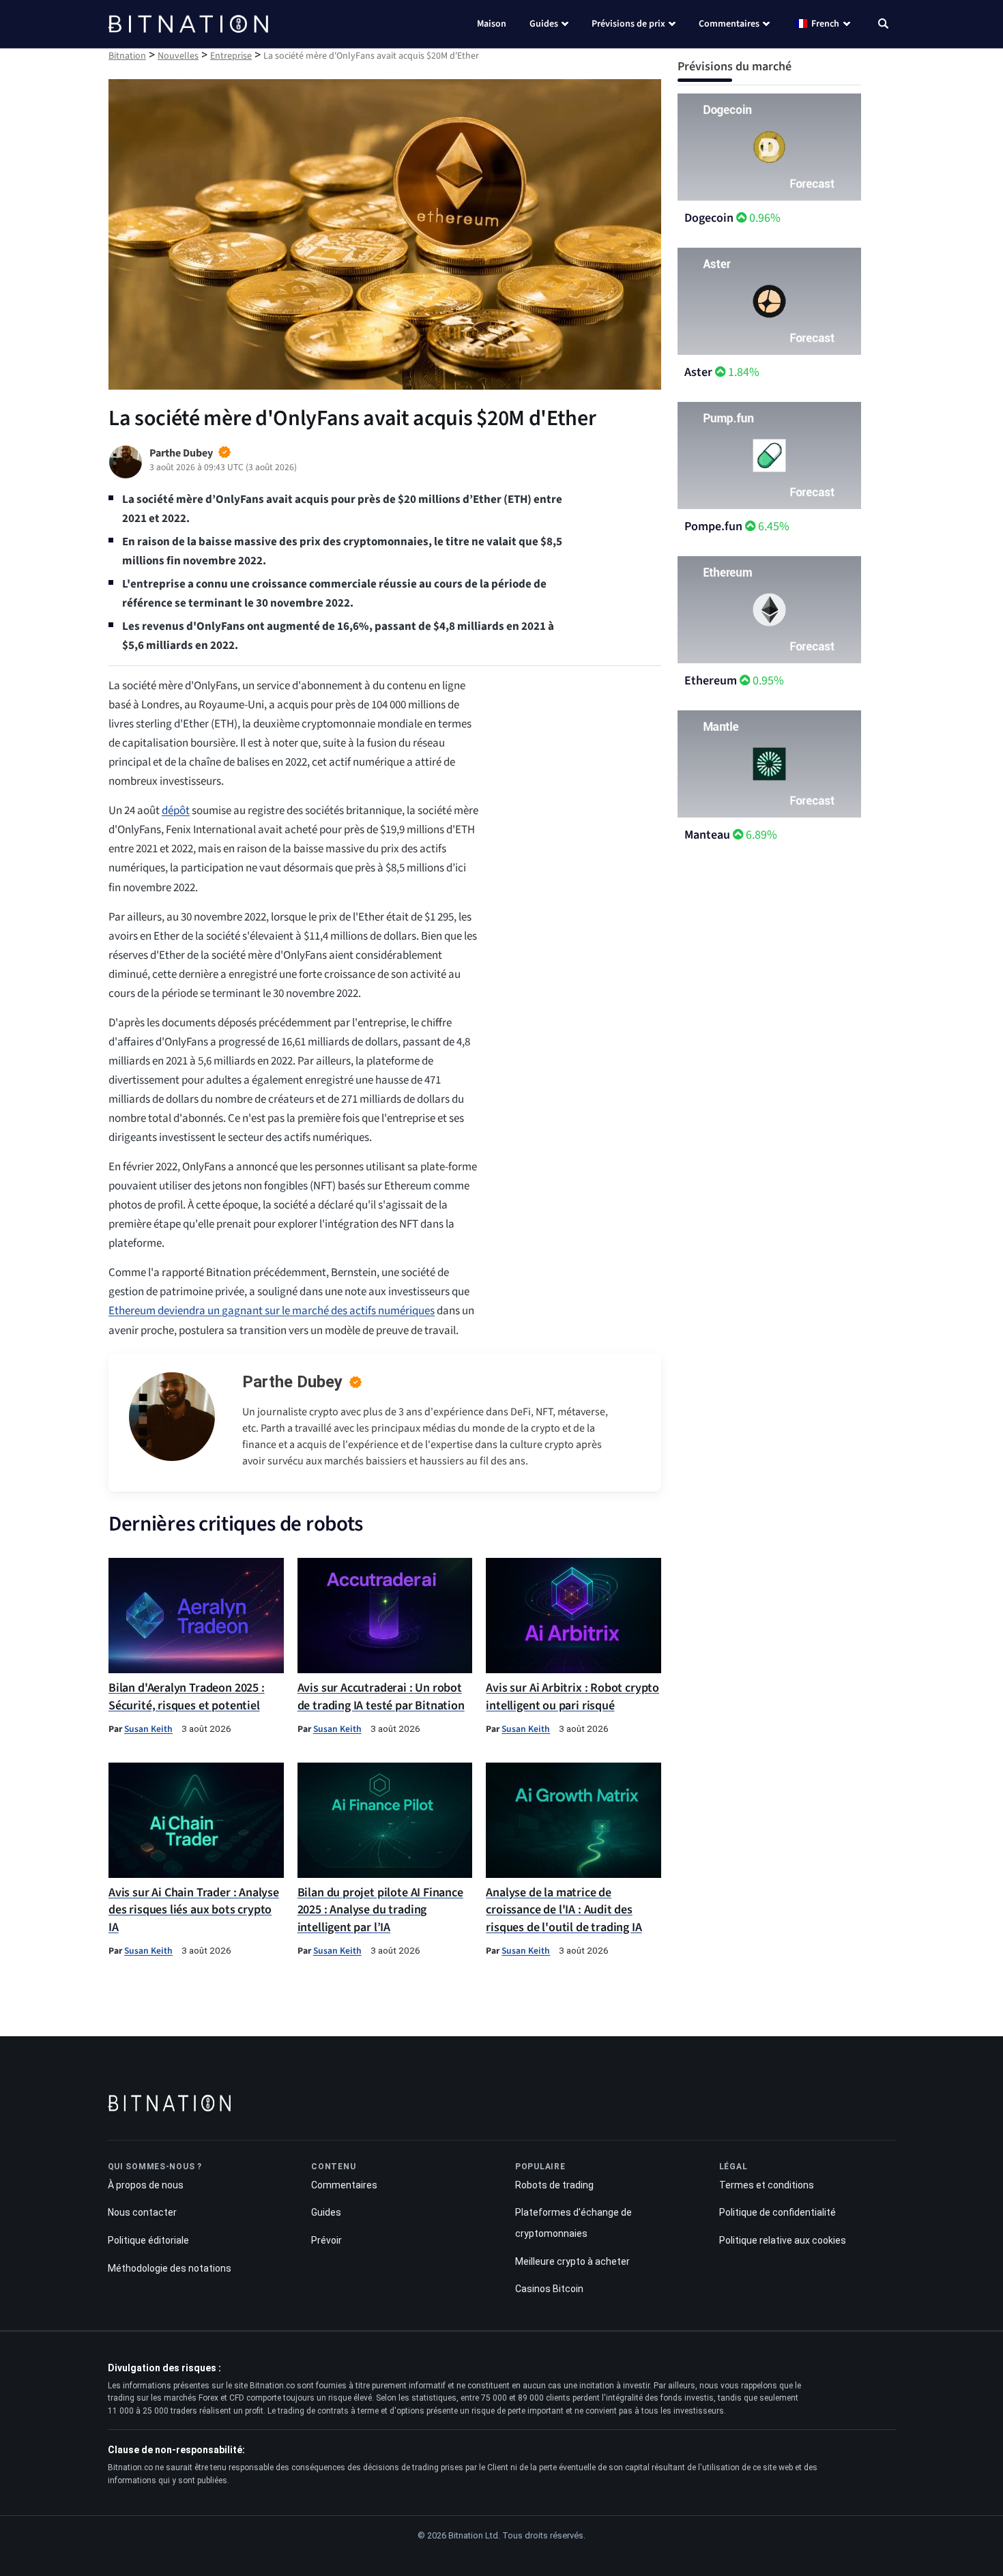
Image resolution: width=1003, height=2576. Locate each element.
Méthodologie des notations (170, 2268)
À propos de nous (146, 2185)
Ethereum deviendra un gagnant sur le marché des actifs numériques (272, 1311)
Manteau (707, 835)
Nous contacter (142, 2212)
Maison (492, 24)
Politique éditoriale (148, 2240)
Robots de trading (554, 2185)
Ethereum (711, 681)
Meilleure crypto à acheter (572, 2261)
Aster (698, 372)
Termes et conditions (767, 2185)
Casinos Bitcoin (549, 2289)
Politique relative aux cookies (783, 2240)
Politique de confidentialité (777, 2212)
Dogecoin (709, 218)
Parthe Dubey (292, 1382)
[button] (883, 25)
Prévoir (326, 2240)
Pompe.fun (713, 526)
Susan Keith (148, 1729)
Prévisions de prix (628, 24)
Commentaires (729, 24)
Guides (544, 24)
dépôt (176, 811)
